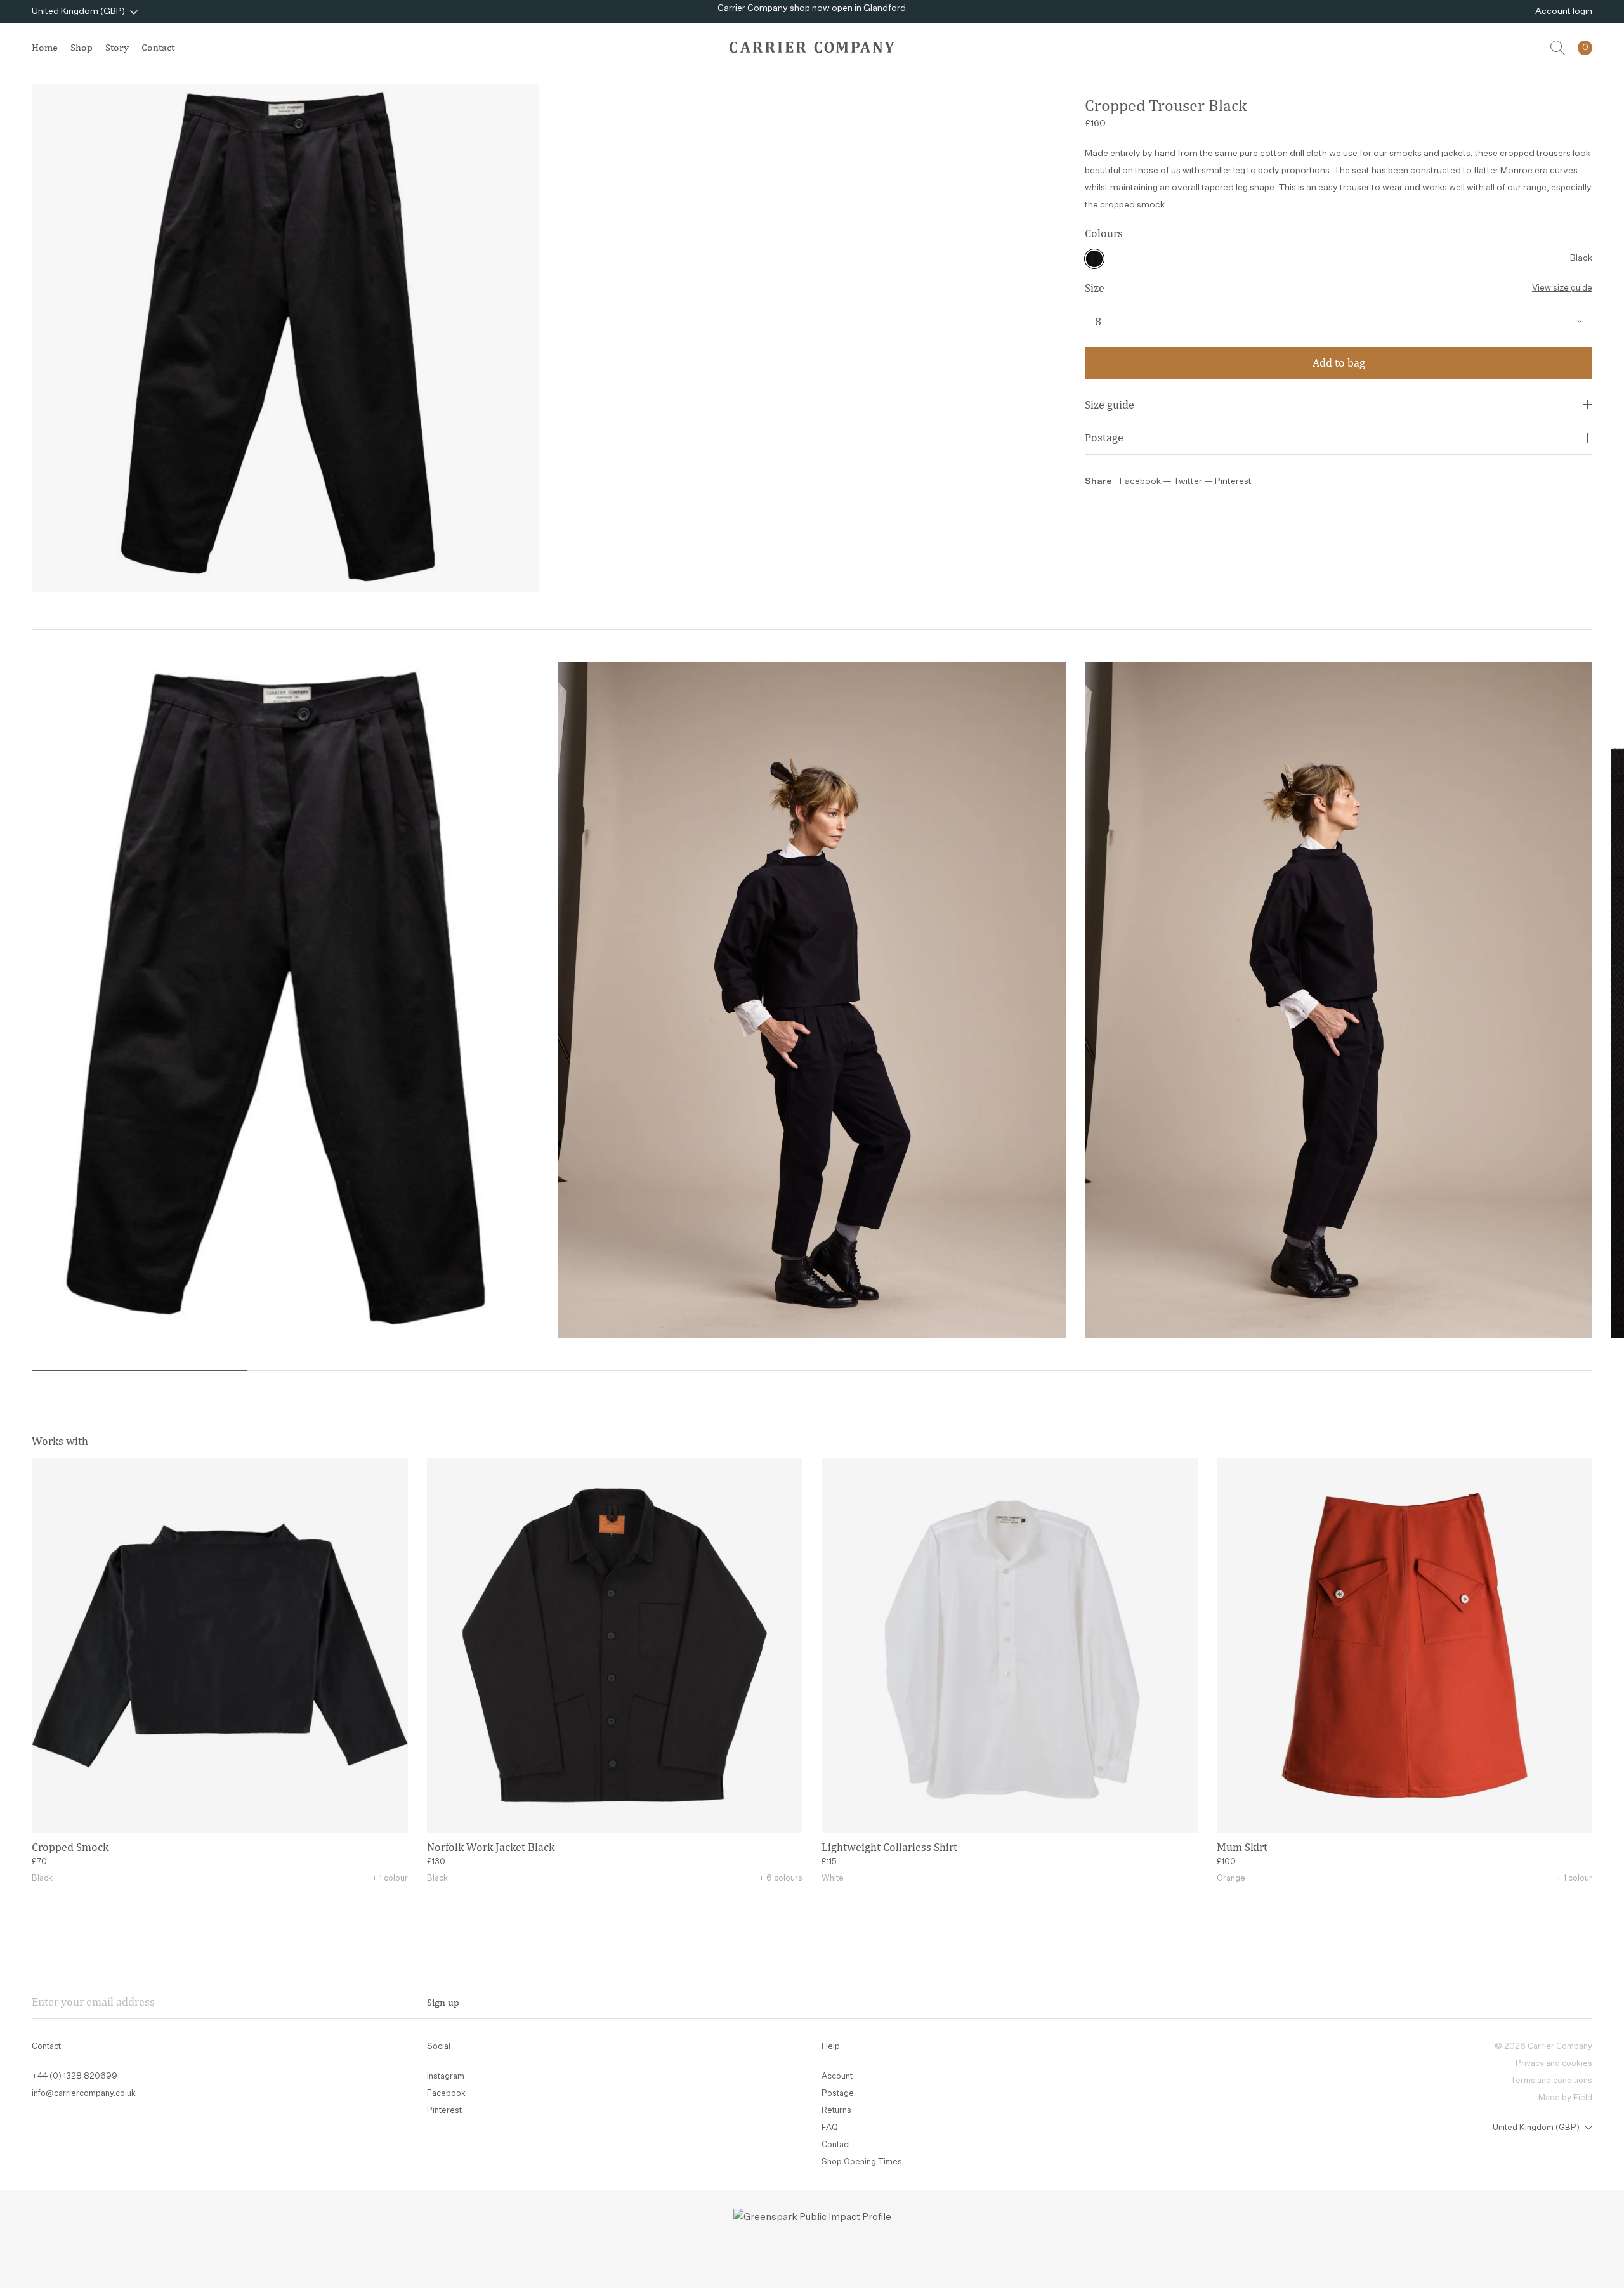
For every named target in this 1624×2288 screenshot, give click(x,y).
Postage (1104, 437)
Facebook (1140, 481)
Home (45, 47)
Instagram (446, 2076)
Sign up (443, 2002)
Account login (1564, 11)
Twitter (1189, 481)
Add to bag (1339, 363)
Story (117, 47)
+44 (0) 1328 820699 (75, 2076)
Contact (158, 47)
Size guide (1110, 404)
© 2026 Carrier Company (1543, 2047)
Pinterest (1233, 481)
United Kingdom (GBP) (78, 11)
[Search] (1558, 48)
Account (837, 2076)
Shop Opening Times (862, 2162)
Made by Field (1565, 2098)
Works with (60, 1441)
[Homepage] (812, 47)
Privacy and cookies (1554, 2064)
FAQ (830, 2128)
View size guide (1562, 288)
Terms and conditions (1551, 2081)
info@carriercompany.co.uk (84, 2094)
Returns (836, 2111)
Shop (82, 47)
